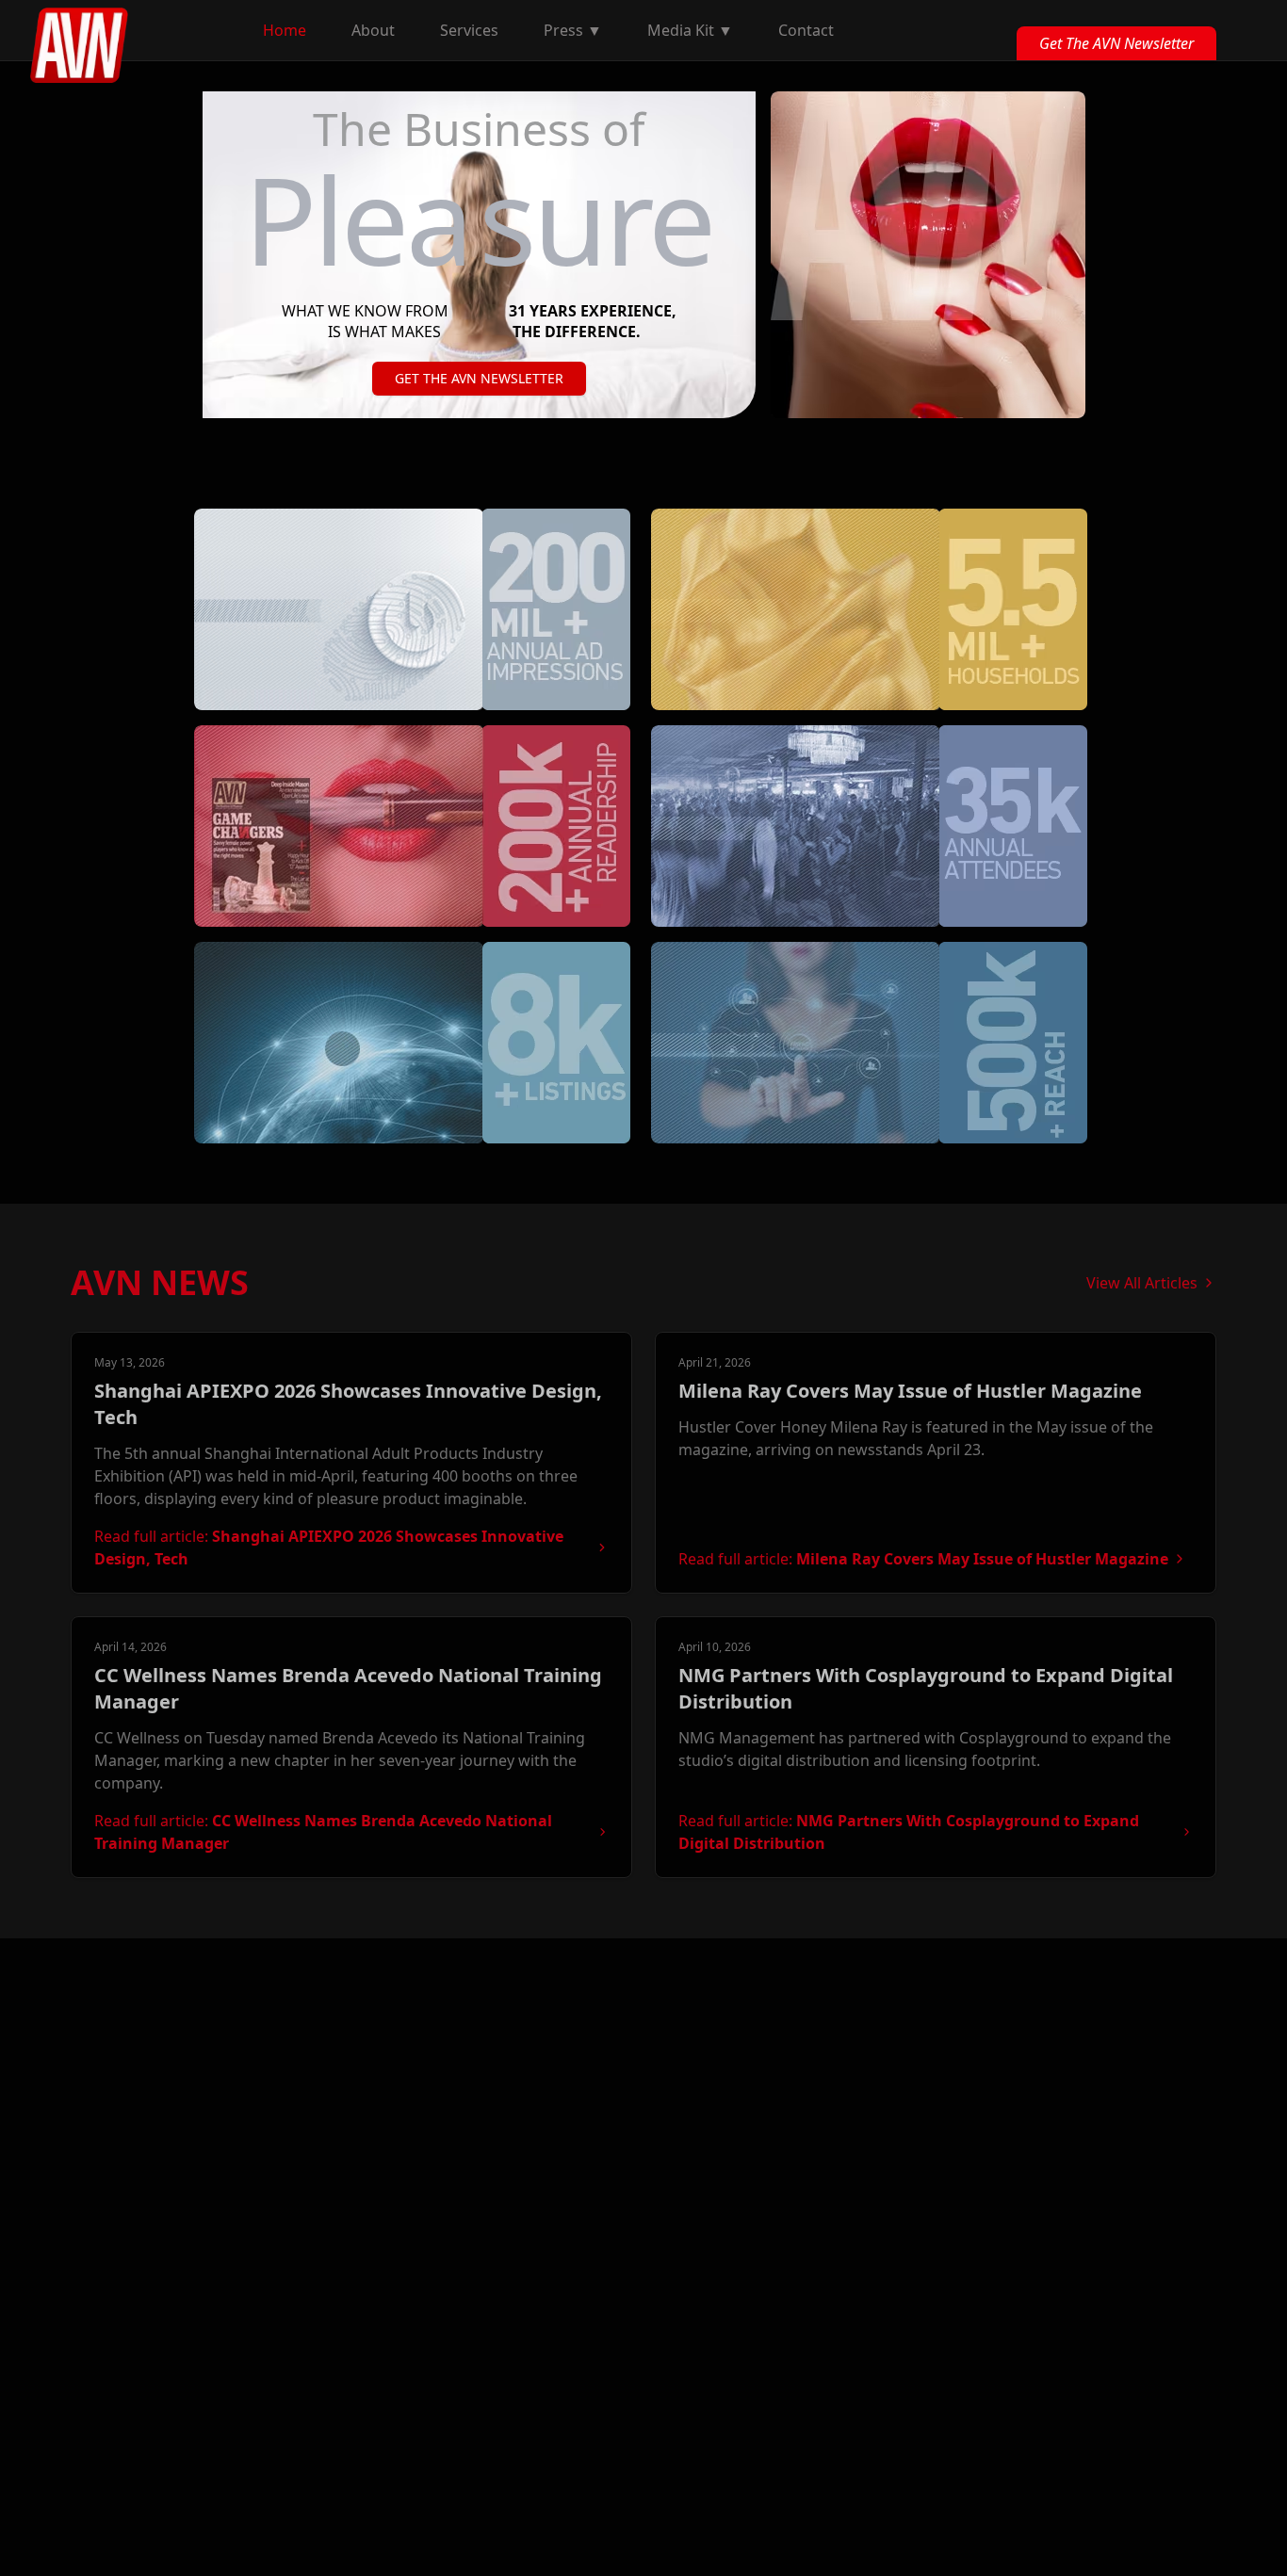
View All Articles (1142, 1283)
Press (573, 30)
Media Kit (690, 30)
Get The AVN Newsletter (1116, 43)
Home (285, 30)
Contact (806, 30)
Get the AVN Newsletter (479, 378)
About (373, 30)
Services (469, 30)
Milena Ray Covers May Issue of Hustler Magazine (910, 1391)
